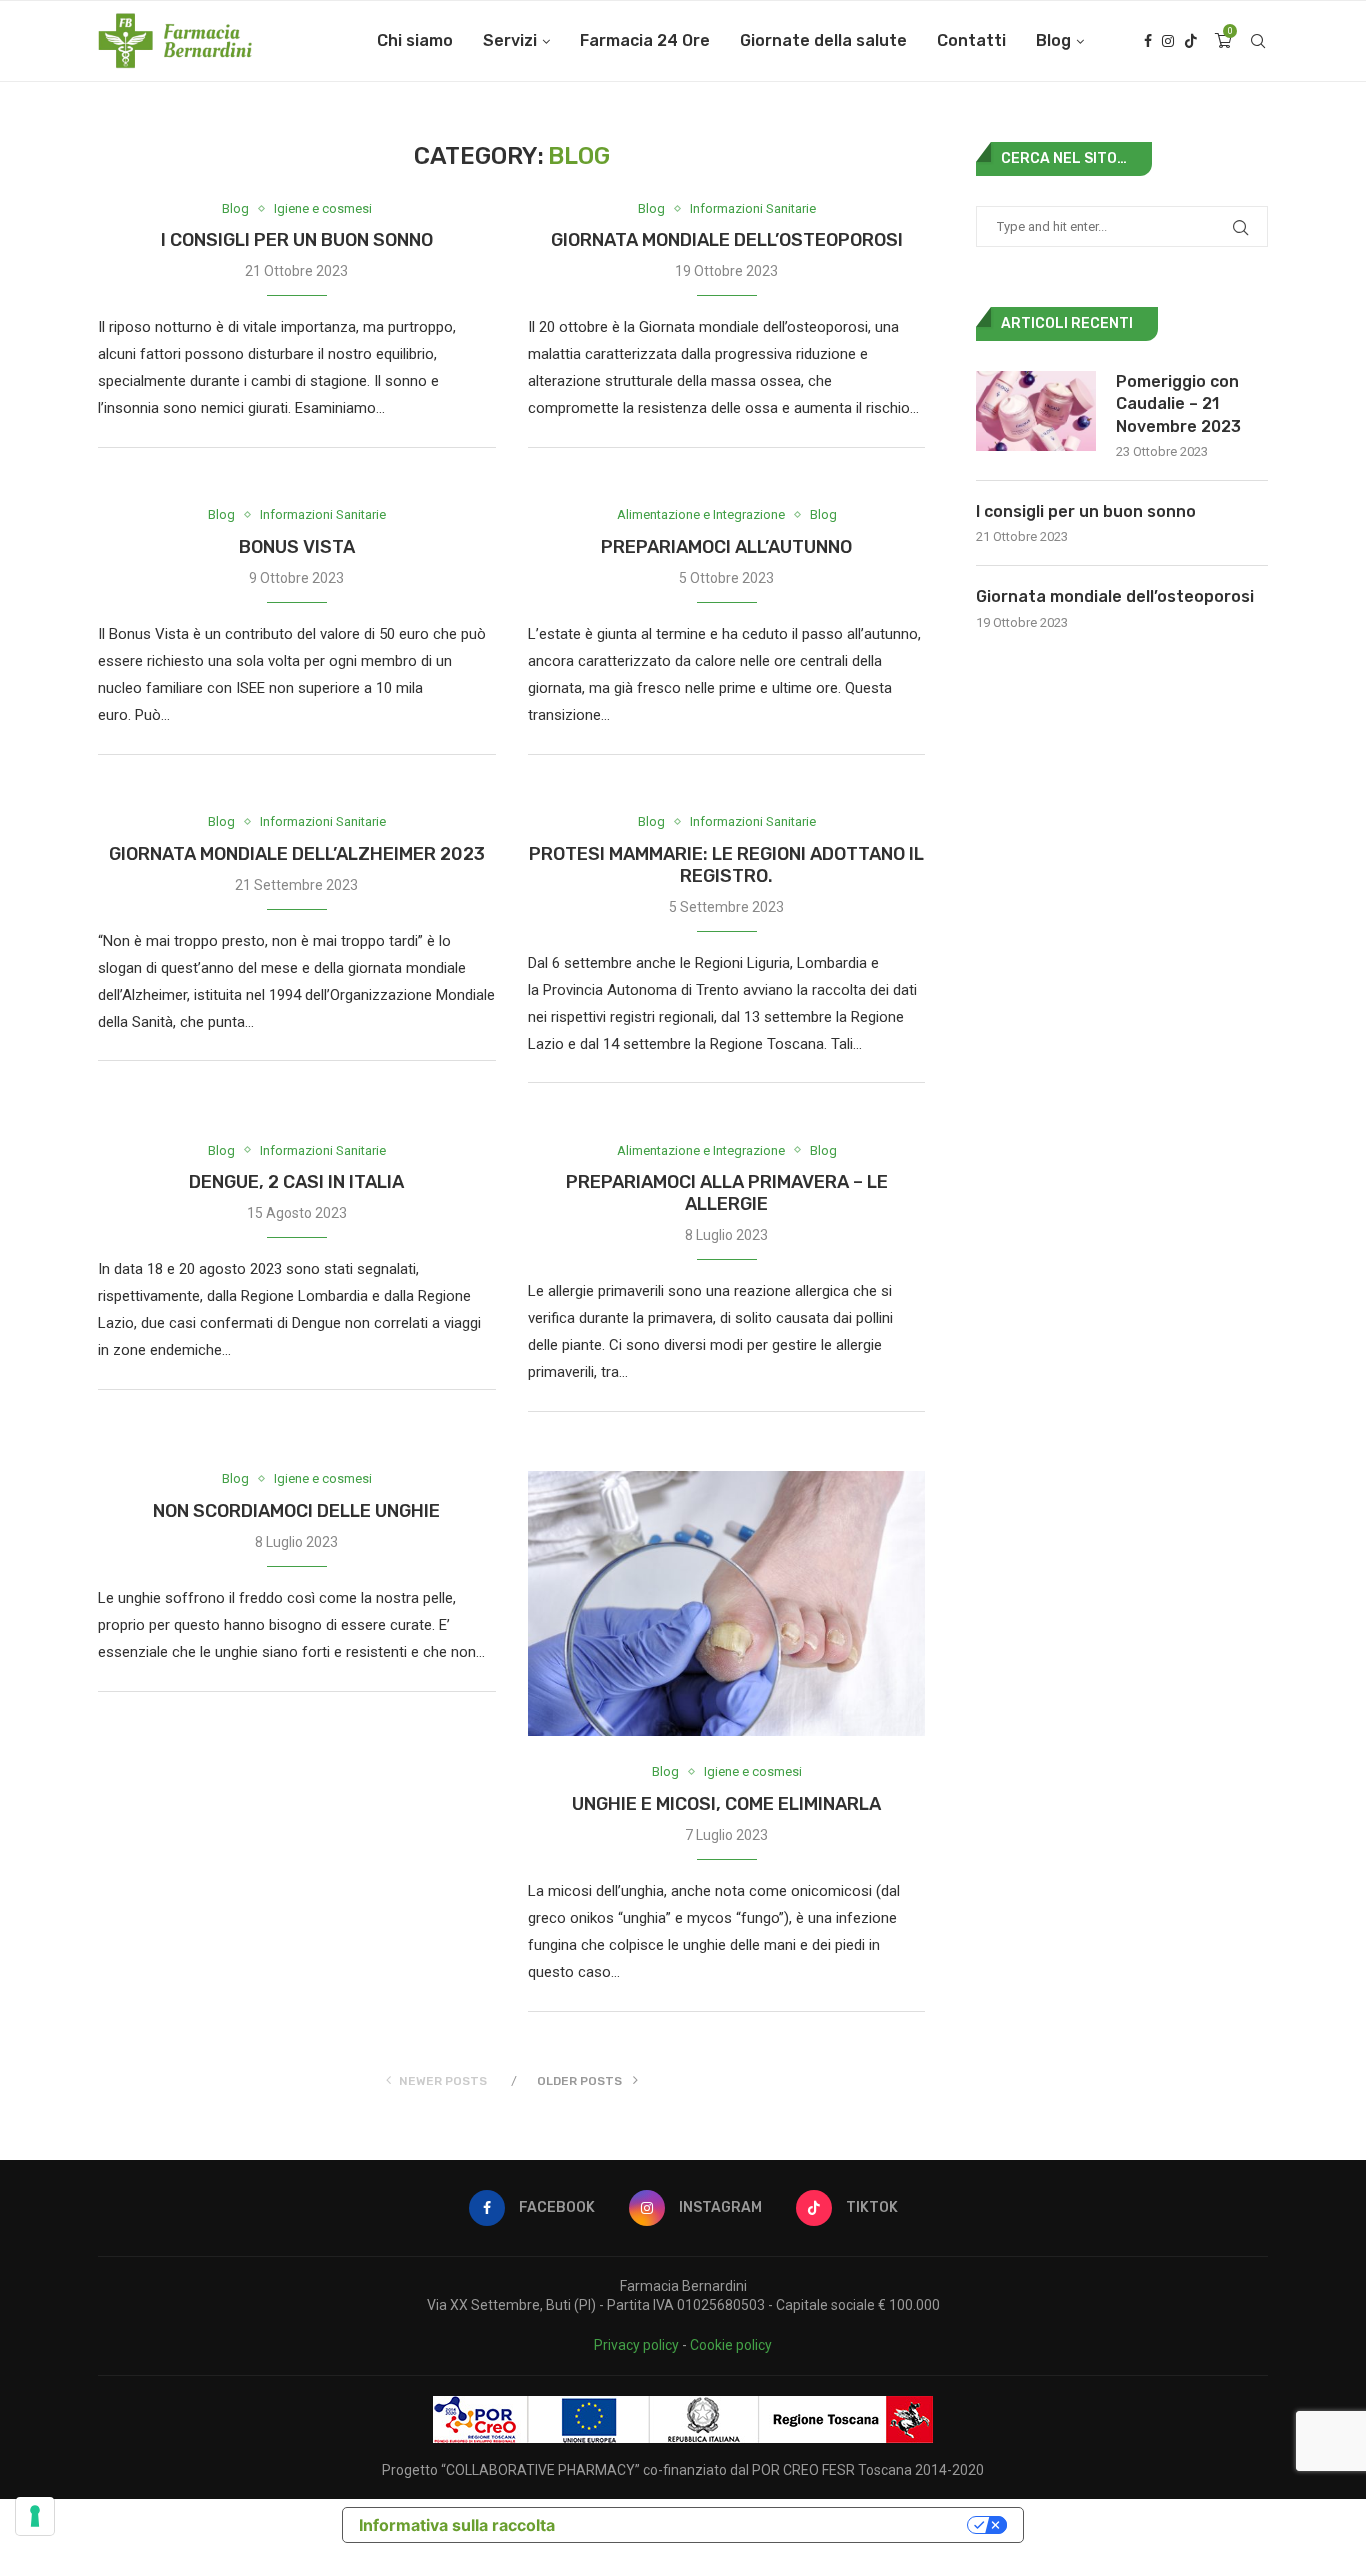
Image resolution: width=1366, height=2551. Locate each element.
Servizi (510, 40)
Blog (1053, 40)
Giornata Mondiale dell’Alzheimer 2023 (297, 854)
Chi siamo (415, 40)
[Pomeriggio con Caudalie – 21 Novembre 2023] (1036, 411)
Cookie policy (731, 2345)
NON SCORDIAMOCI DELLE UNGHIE (296, 1511)
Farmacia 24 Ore (645, 40)
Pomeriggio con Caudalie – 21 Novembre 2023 (1178, 404)
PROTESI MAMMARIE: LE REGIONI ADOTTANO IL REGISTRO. (726, 865)
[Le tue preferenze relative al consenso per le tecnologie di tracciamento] (35, 2516)
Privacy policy (636, 2345)
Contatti (971, 40)
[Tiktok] (1191, 41)
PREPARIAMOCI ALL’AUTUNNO (726, 547)
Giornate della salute (823, 40)
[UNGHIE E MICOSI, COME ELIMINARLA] (727, 1603)
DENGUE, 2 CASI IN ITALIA (296, 1182)
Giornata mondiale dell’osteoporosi (727, 240)
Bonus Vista (297, 547)
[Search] (1258, 41)
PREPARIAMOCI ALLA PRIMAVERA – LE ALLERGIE (727, 1193)
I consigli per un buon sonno (297, 240)
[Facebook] (1148, 41)
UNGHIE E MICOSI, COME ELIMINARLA (726, 1804)
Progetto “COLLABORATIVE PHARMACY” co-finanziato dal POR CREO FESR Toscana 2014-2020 (683, 2470)
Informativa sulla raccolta (457, 2525)
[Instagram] (1168, 41)
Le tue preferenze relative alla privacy (771, 2525)
